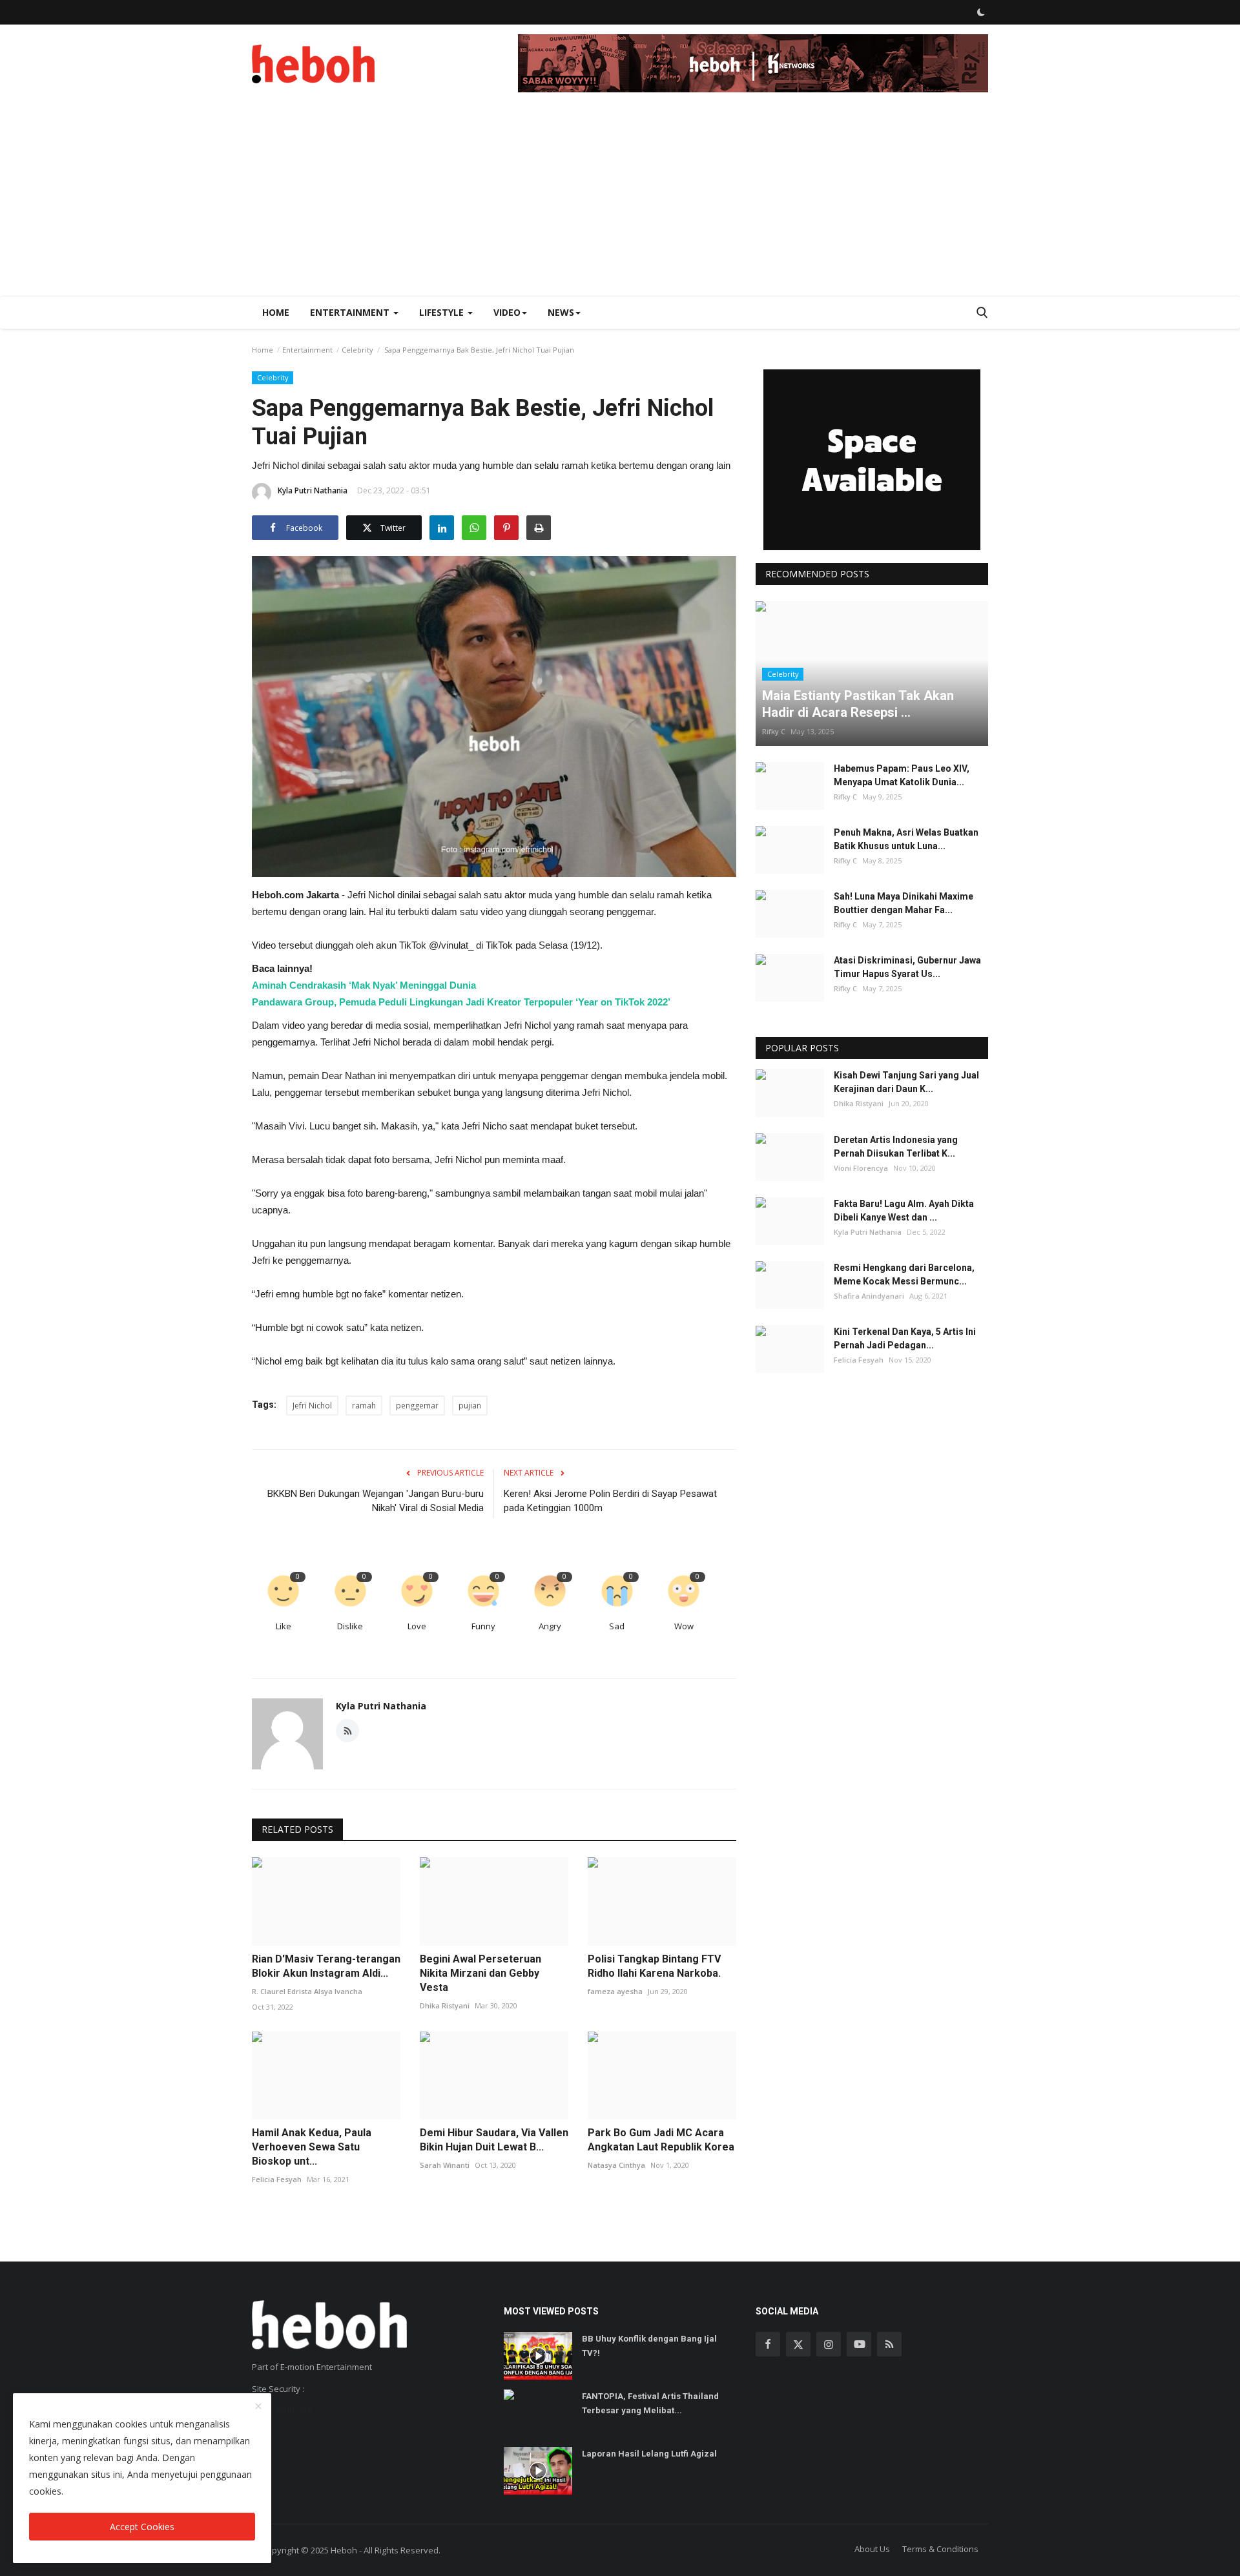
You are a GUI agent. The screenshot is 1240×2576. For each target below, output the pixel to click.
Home (276, 312)
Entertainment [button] (351, 312)
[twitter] (798, 2344)
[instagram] (829, 2344)
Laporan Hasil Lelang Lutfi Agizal (649, 2454)
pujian (470, 1406)
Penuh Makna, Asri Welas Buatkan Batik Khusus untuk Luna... (906, 839)
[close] (258, 2407)
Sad (617, 1626)
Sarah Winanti (445, 2165)
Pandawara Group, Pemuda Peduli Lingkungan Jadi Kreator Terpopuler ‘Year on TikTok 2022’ (461, 1002)
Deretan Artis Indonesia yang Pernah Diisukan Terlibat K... (896, 1147)
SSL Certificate (282, 2410)
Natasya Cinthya (616, 2165)
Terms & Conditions (940, 2549)
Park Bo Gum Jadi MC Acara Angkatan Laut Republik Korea (661, 2140)
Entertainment (307, 350)
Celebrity (357, 350)
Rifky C (774, 731)
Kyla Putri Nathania (313, 490)
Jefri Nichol (312, 1406)
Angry (550, 1626)
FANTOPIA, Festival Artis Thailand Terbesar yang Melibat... (650, 2403)
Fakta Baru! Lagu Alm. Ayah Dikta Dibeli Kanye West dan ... (904, 1211)
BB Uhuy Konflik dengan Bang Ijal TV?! (649, 2346)
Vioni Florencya (861, 1168)
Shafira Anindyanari (869, 1296)
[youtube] (859, 2344)
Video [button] (507, 312)
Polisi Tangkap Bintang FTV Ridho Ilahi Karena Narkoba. (654, 1966)
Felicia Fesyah (277, 2179)
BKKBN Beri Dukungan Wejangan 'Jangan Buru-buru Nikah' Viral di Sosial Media (376, 1501)
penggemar (417, 1406)
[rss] (889, 2344)
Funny (483, 1626)
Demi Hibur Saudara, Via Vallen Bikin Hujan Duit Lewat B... (494, 2140)
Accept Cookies (142, 2527)
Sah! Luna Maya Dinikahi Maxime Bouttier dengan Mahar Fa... (904, 903)
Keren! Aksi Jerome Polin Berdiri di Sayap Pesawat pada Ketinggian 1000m (610, 1501)
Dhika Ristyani (445, 2005)
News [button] (561, 312)
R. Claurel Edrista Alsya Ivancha (307, 1991)
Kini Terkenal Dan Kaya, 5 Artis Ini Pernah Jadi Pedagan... (905, 1339)
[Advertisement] (620, 199)
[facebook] (768, 2344)
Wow (684, 1626)
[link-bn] (753, 63)
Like (284, 1626)
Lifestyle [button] (443, 312)
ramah (364, 1406)
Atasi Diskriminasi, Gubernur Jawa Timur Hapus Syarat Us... (907, 968)
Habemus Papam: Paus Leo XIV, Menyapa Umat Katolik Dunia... (902, 775)
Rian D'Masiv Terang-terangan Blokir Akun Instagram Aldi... (326, 1966)
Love (417, 1626)
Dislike (350, 1626)
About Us (872, 2549)
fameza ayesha (615, 1991)
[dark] (981, 12)
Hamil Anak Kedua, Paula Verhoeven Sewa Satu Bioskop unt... (312, 2147)
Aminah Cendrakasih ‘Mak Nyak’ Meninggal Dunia (364, 985)
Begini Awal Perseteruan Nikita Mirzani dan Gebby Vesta (480, 1973)
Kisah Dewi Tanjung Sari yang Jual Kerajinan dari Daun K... (906, 1083)
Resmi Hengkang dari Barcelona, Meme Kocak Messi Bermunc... (904, 1274)
